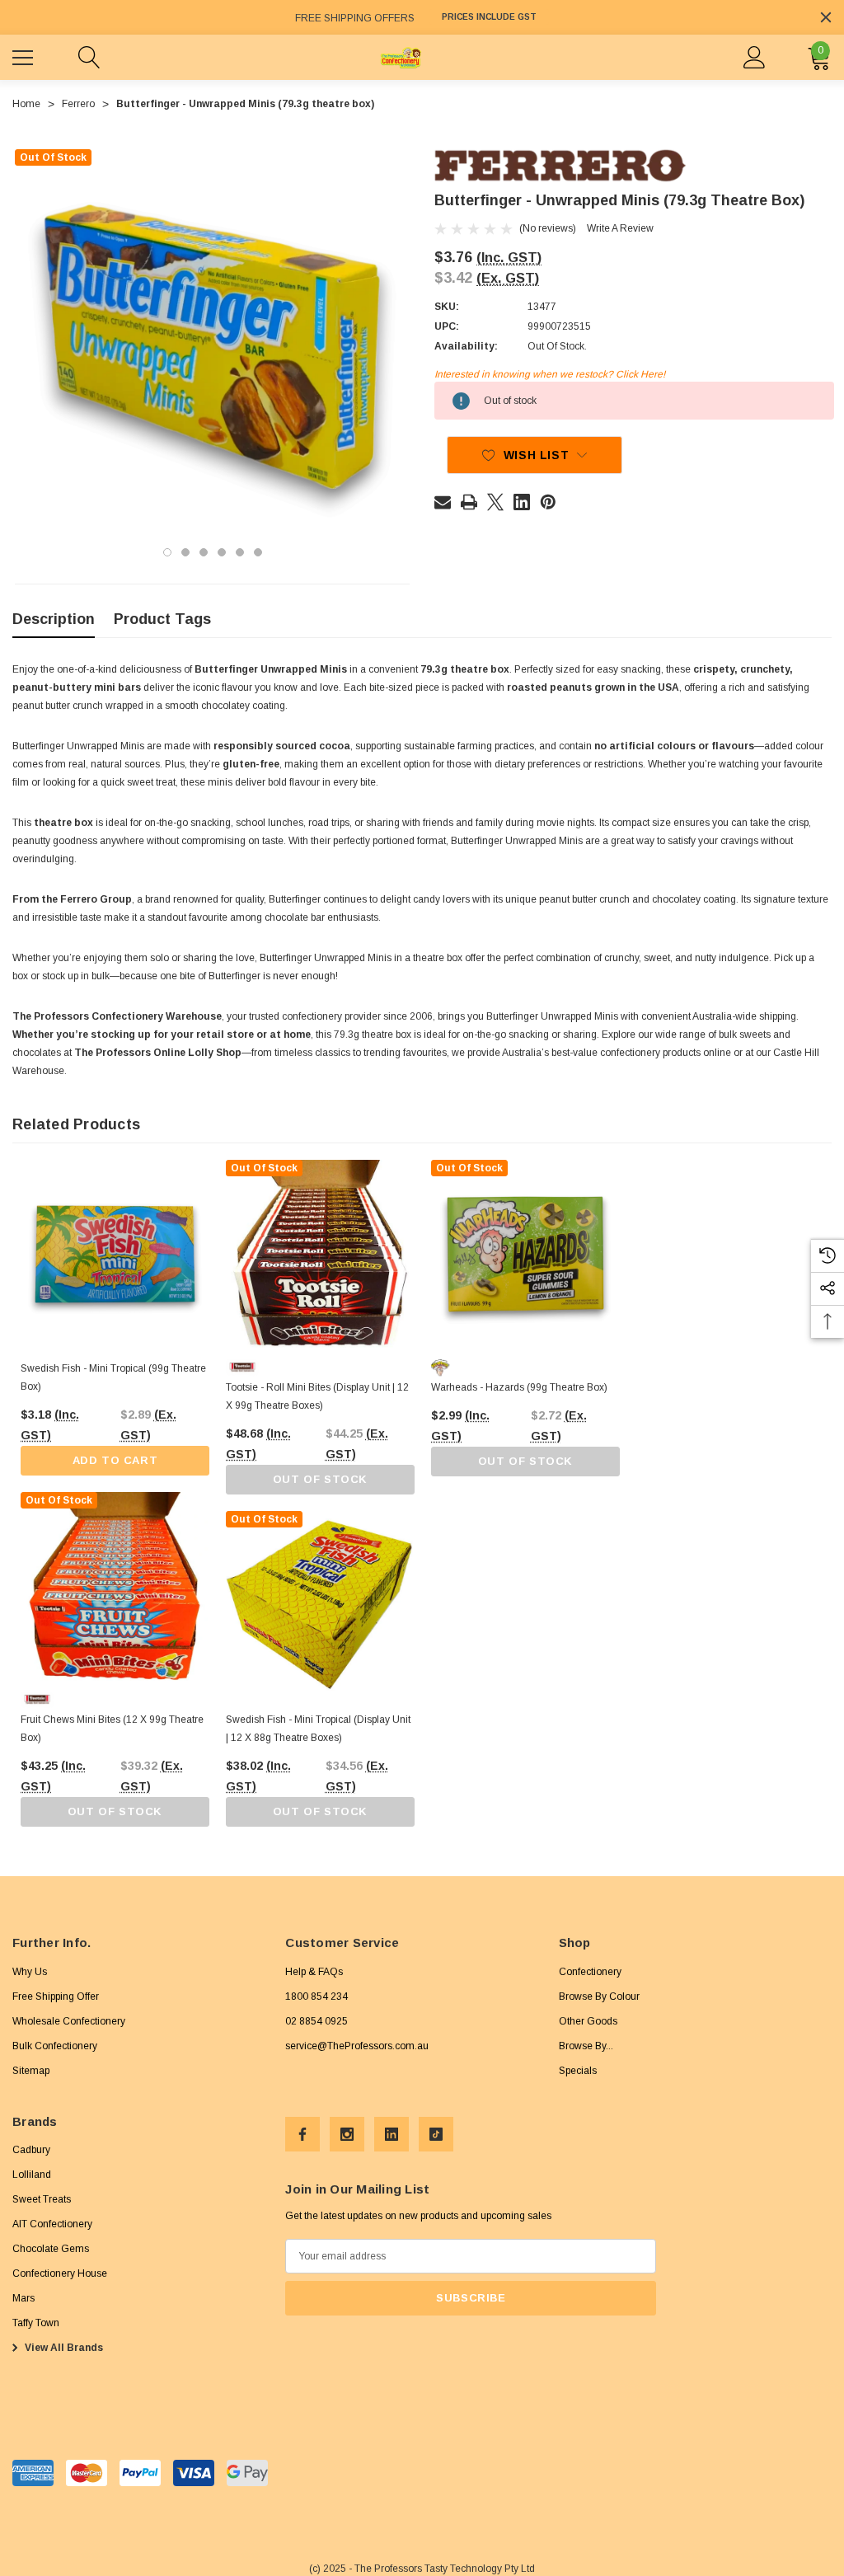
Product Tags (162, 619)
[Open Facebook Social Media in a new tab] (302, 2134)
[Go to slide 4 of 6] (222, 552)
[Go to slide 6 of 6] (258, 552)
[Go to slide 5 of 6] (240, 552)
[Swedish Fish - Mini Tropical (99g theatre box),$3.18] (115, 1254)
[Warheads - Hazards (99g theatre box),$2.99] (525, 1254)
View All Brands (63, 2348)
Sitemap (31, 2071)
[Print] (469, 502)
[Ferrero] (560, 166)
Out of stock (115, 1811)
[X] (495, 502)
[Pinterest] (548, 502)
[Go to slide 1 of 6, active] (167, 552)
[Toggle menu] (25, 55)
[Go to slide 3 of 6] (204, 552)
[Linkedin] (522, 502)
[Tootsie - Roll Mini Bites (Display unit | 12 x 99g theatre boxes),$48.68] (320, 1254)
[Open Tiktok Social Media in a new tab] (436, 2134)
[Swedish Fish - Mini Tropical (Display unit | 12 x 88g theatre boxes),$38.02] (320, 1605)
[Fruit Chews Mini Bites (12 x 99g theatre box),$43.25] (115, 1586)
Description (54, 619)
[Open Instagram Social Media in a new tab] (347, 2134)
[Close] (826, 17)
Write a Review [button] (620, 228)
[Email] (443, 502)
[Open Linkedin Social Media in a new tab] (392, 2134)
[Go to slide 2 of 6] (185, 552)
